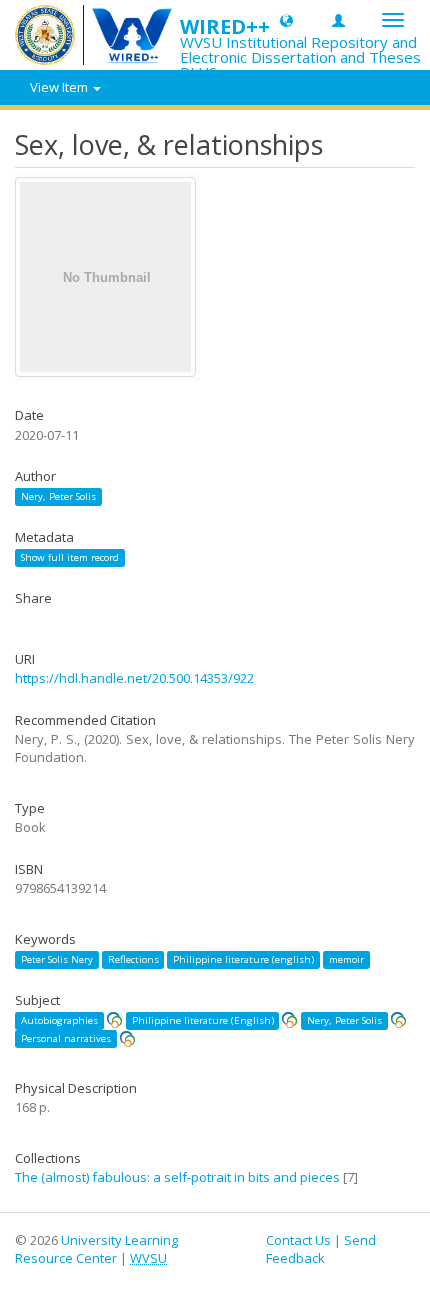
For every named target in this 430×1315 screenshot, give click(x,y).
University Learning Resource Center (96, 1249)
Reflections (133, 959)
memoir (346, 959)
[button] (286, 19)
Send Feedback (321, 1249)
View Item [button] (60, 87)
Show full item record (70, 557)
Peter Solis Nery (57, 959)
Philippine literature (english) (243, 959)
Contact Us (298, 1240)
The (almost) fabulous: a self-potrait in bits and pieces (177, 1177)
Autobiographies (59, 1020)
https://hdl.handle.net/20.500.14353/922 (134, 678)
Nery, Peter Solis (58, 496)
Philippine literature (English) (203, 1020)
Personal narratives (66, 1038)
